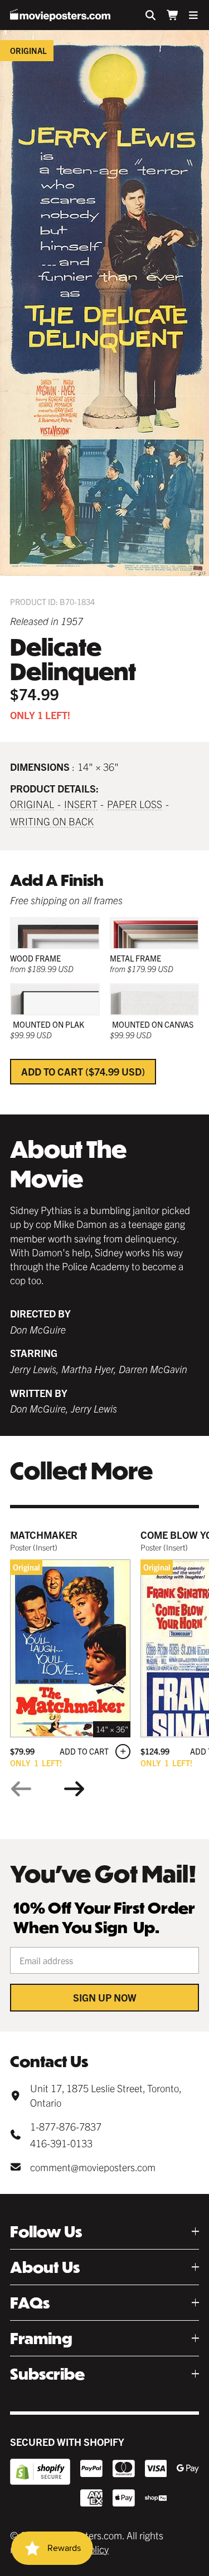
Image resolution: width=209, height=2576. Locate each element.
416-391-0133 (61, 2143)
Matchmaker (44, 1535)
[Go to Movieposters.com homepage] (60, 15)
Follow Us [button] (46, 2231)
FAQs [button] (30, 2303)
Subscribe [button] (47, 2374)
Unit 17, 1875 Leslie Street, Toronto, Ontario (106, 2095)
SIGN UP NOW (105, 1997)
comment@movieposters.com (93, 2167)
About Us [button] (45, 2267)
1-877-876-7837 (66, 2126)
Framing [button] (41, 2338)
